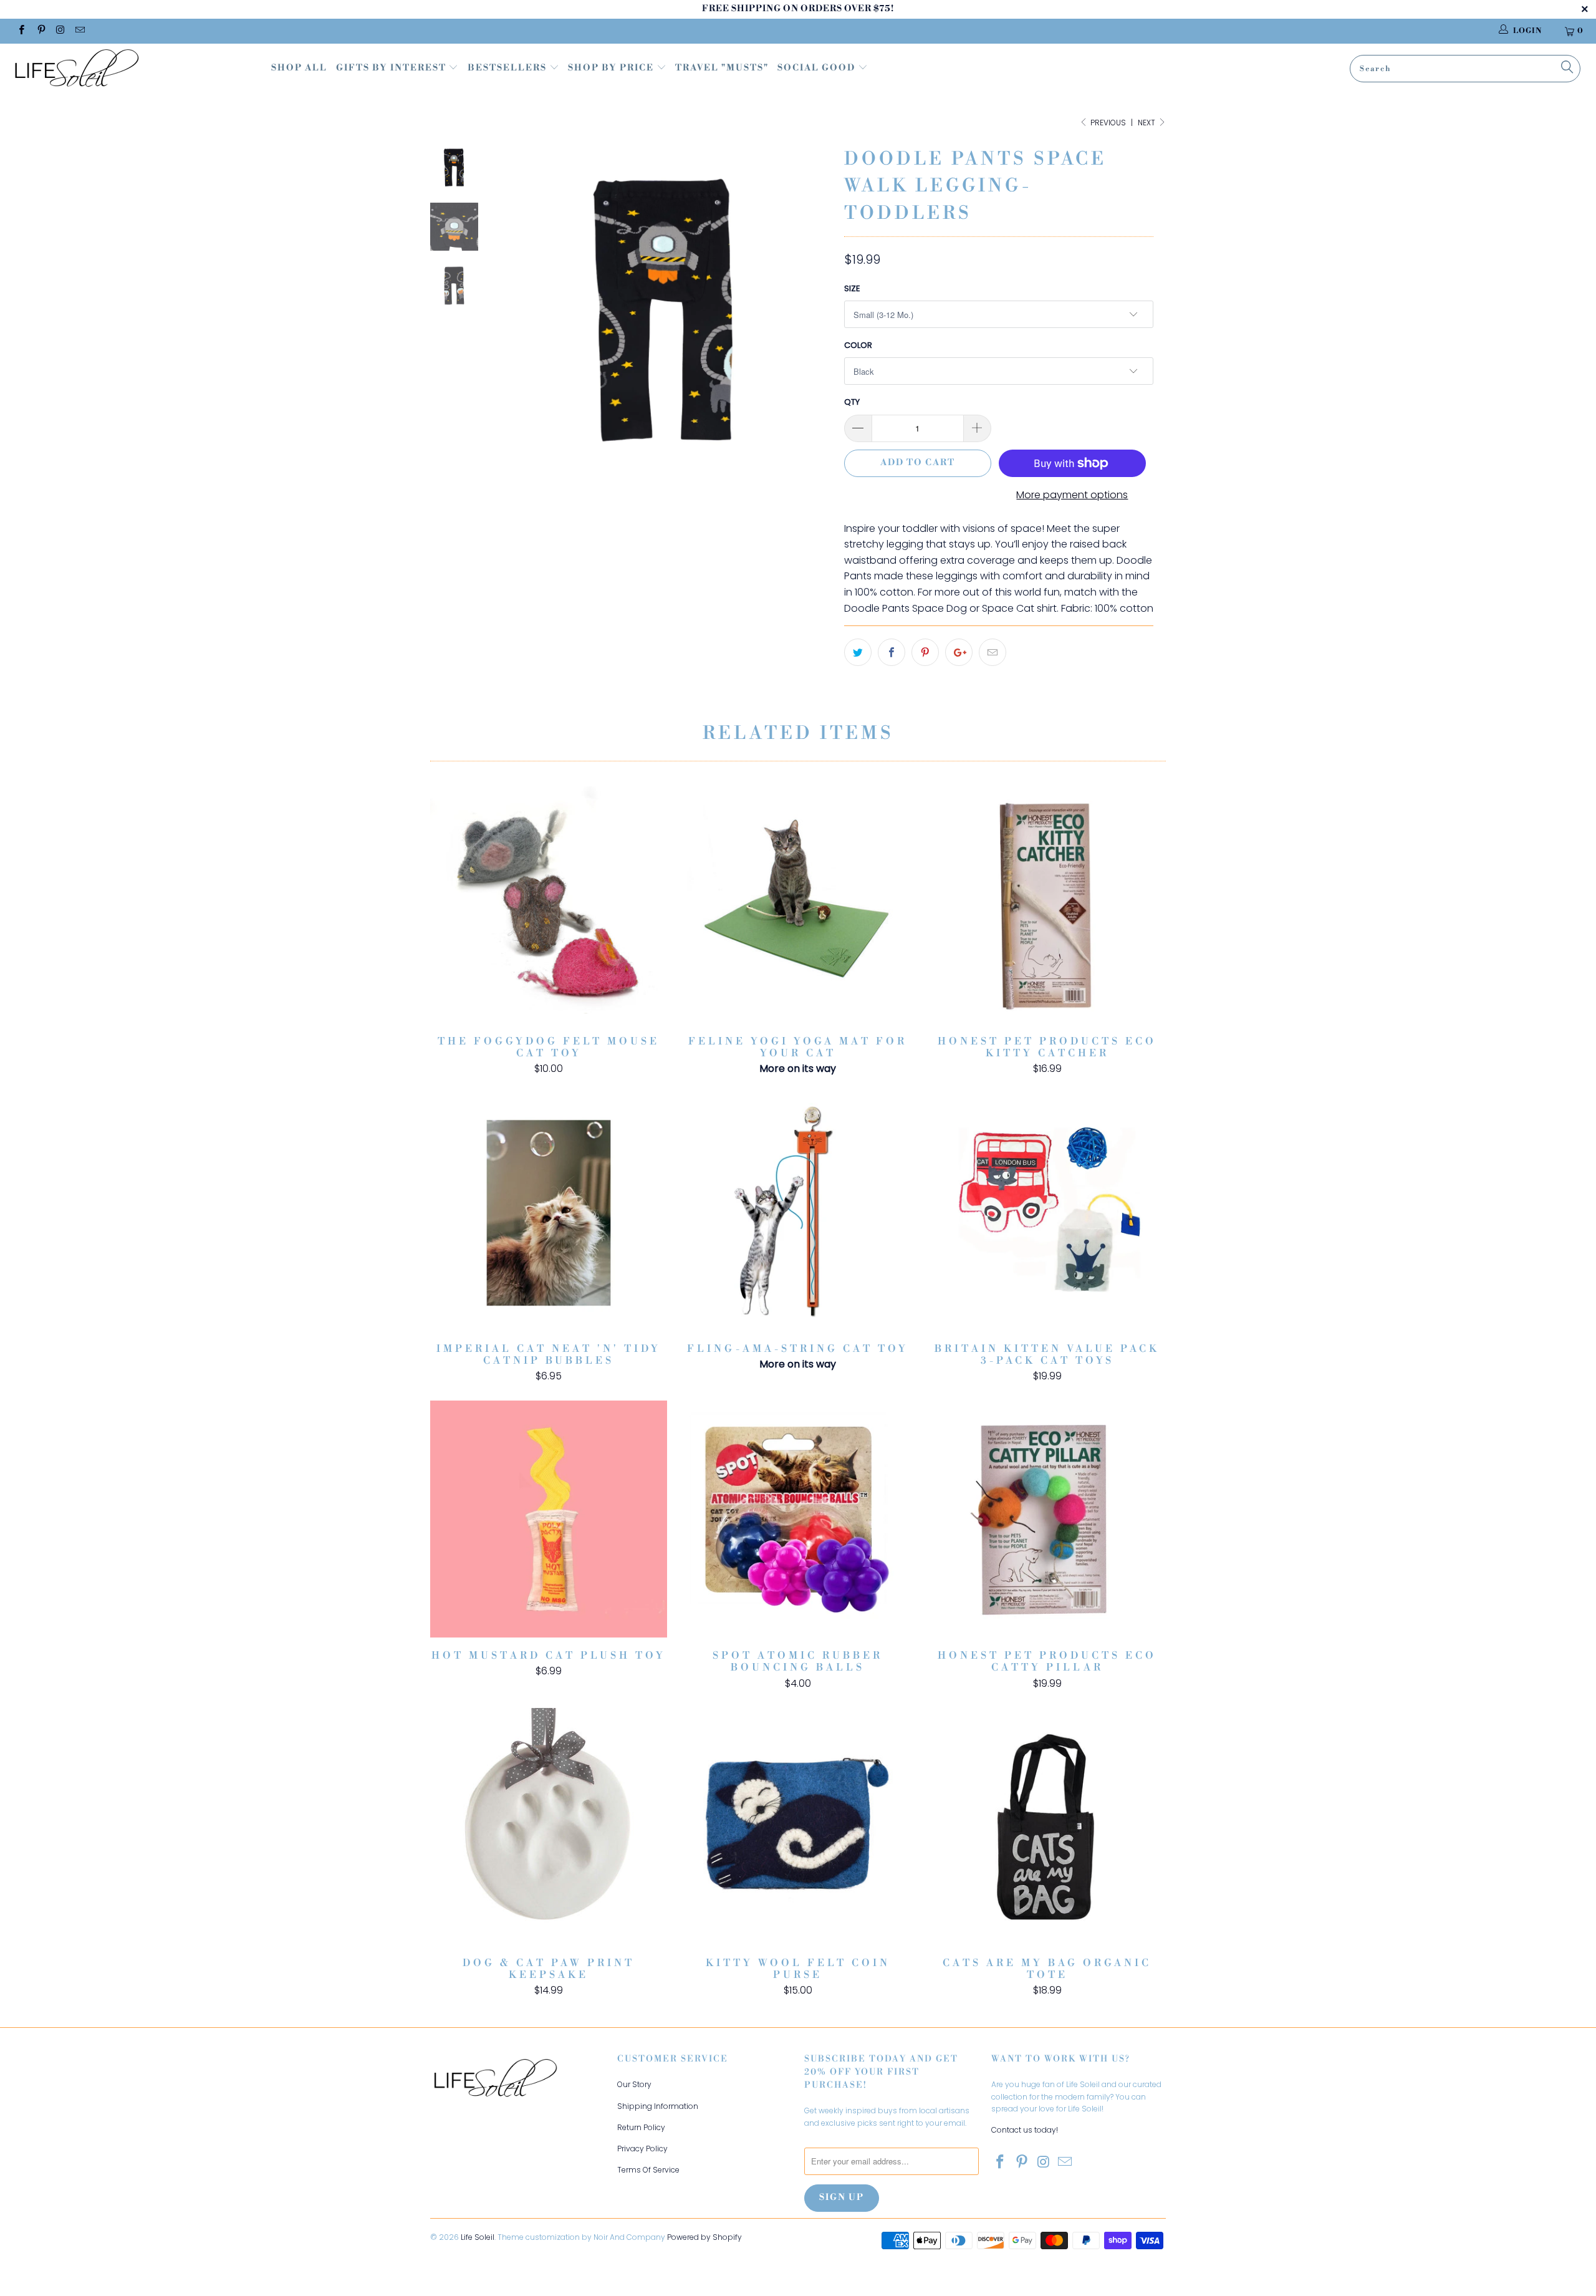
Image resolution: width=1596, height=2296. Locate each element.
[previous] (516, 319)
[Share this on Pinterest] (925, 652)
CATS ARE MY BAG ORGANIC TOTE (1047, 1826)
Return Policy (641, 2127)
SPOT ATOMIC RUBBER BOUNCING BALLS (798, 1519)
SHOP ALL (299, 68)
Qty (852, 402)
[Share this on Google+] (959, 652)
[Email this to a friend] (993, 652)
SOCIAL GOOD (818, 68)
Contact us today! (1025, 2130)
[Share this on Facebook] (892, 652)
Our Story (634, 2084)
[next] (814, 319)
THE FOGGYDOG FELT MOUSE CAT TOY (549, 905)
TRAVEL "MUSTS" (722, 68)
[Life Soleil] (134, 70)
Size (852, 288)
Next (1147, 123)
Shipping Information (658, 2106)
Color (858, 345)
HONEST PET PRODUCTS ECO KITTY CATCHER (1047, 905)
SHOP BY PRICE (612, 68)
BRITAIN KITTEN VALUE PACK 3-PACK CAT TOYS (1047, 1212)
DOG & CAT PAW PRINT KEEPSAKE (549, 1826)
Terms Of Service (648, 2170)
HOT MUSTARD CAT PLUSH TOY (549, 1519)
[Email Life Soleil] (79, 31)
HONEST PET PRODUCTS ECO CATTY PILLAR (1047, 1519)
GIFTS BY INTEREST (392, 68)
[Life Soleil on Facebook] (21, 31)
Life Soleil (478, 2237)
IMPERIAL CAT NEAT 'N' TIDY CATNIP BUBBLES (549, 1212)
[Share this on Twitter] (858, 652)
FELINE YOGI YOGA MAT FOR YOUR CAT (798, 905)
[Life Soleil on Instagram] (60, 31)
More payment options (1072, 495)
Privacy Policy (642, 2149)
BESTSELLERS (507, 68)
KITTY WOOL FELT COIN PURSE (798, 1826)
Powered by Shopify (704, 2237)
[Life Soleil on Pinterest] (40, 31)
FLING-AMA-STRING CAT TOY (798, 1212)
